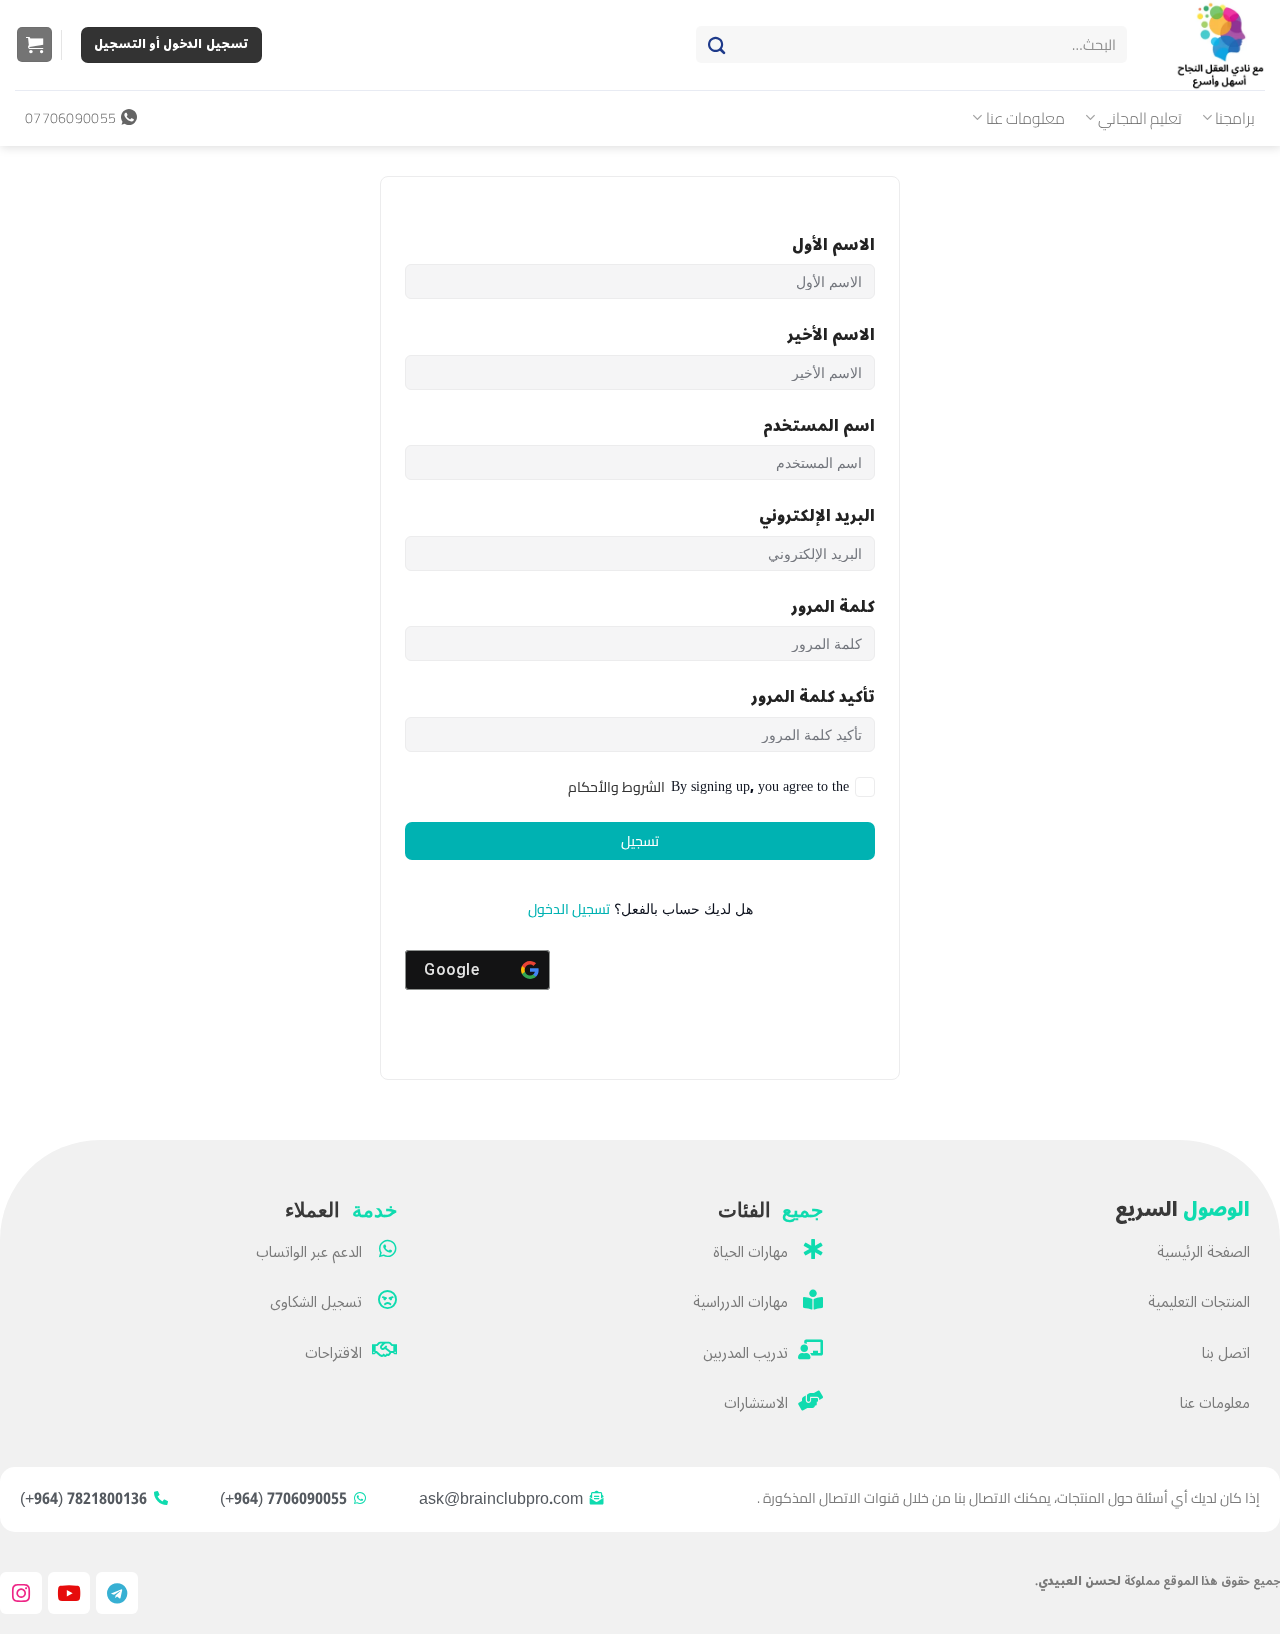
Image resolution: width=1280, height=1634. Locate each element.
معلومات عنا (1025, 118)
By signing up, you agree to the (708, 787)
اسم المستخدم (819, 426)
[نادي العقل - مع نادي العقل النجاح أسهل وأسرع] (1211, 45)
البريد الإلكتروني (817, 516)
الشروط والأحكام (616, 787)
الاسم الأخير (831, 335)
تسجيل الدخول (569, 909)
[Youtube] (69, 1593)
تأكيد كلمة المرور (813, 697)
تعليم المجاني (1140, 118)
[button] (34, 45)
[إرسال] (716, 45)
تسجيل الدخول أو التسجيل (171, 44)
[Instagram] (21, 1593)
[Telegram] (117, 1593)
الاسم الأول (833, 245)
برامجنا (1235, 118)
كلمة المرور (833, 607)
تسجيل (640, 841)
